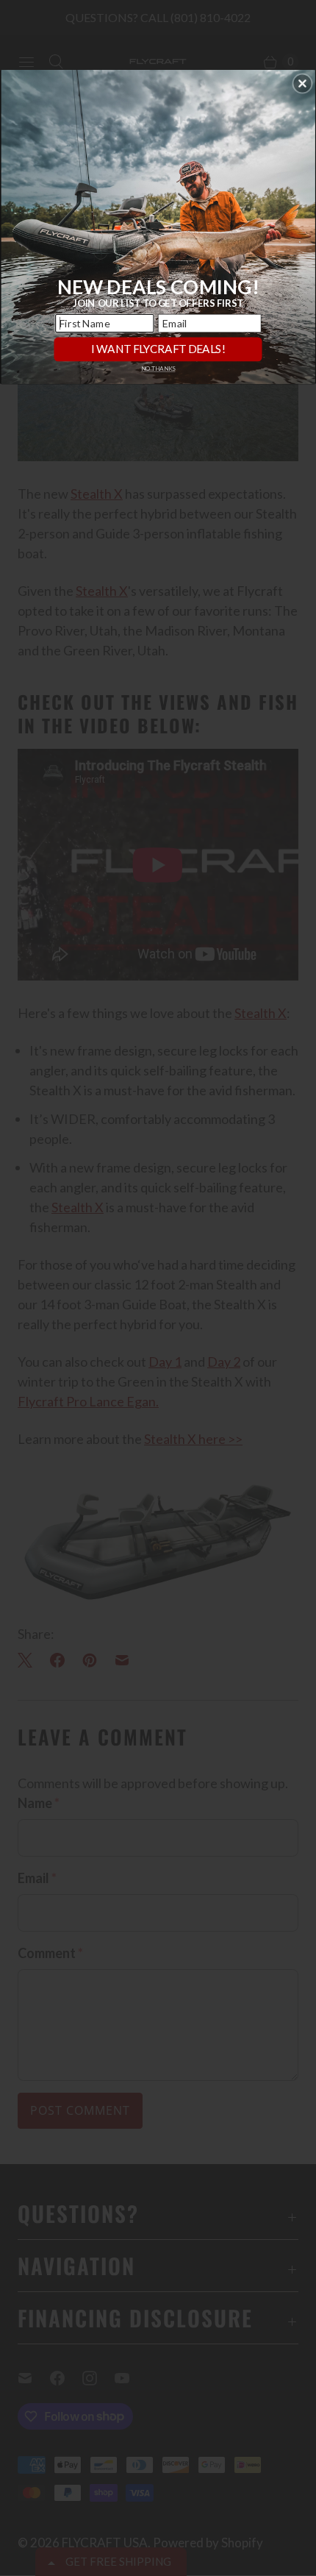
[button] (302, 83)
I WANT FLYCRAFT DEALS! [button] (158, 349)
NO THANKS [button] (158, 369)
